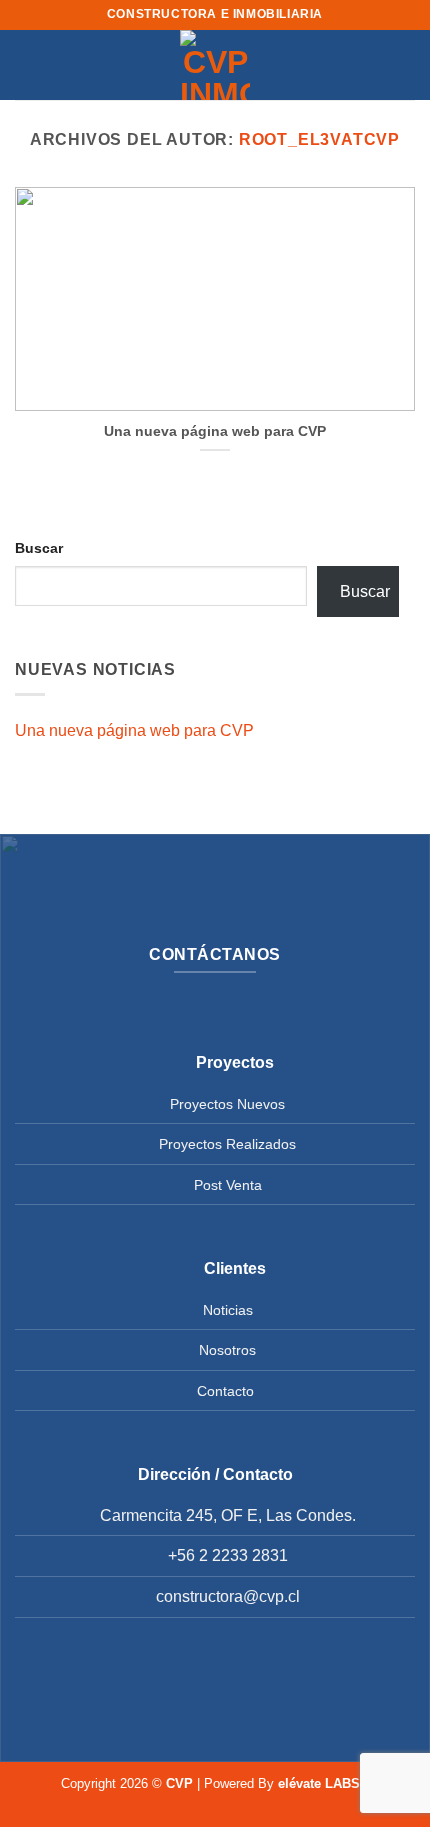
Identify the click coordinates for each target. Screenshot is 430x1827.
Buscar (39, 548)
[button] (27, 64)
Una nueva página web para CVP (215, 431)
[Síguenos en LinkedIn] (246, 1684)
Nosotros (227, 1350)
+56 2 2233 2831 (228, 1555)
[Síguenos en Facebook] (183, 1684)
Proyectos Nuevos (227, 1104)
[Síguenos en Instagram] (214, 1684)
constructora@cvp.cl (228, 1596)
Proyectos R (197, 1144)
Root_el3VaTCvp (319, 139)
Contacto (225, 1391)
